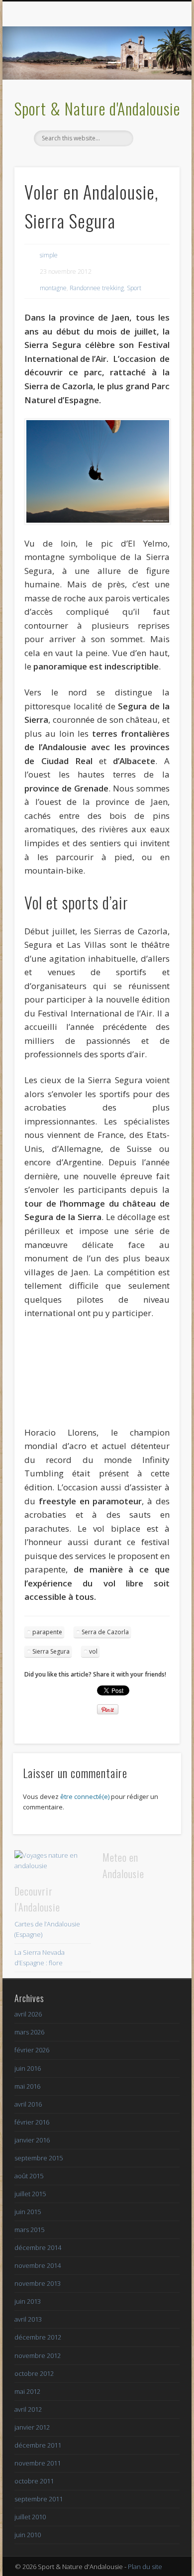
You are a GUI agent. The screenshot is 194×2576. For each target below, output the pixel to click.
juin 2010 (28, 2535)
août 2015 (29, 2176)
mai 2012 (27, 2391)
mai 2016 (27, 2086)
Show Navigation (155, 89)
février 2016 (32, 2122)
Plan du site (145, 2567)
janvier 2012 (32, 2427)
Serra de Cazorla (105, 1632)
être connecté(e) (85, 1796)
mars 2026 (29, 2032)
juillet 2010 (30, 2517)
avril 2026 (28, 2014)
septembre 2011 (39, 2499)
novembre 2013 (38, 2283)
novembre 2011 (38, 2463)
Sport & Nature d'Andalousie (97, 108)
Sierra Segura (51, 1651)
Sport (134, 288)
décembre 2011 (38, 2445)
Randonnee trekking (97, 288)
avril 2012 (28, 2409)
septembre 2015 (39, 2158)
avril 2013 (28, 2319)
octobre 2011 (34, 2481)
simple (49, 255)
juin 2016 (28, 2068)
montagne (53, 288)
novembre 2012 (38, 2355)
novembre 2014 (38, 2265)
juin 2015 (28, 2212)
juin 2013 (28, 2301)
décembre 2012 (38, 2337)
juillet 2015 (30, 2194)
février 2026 (32, 2050)
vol (93, 1651)
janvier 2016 (32, 2140)
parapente (47, 1632)
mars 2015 (29, 2230)
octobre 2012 (34, 2373)
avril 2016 (28, 2104)
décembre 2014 (38, 2247)
